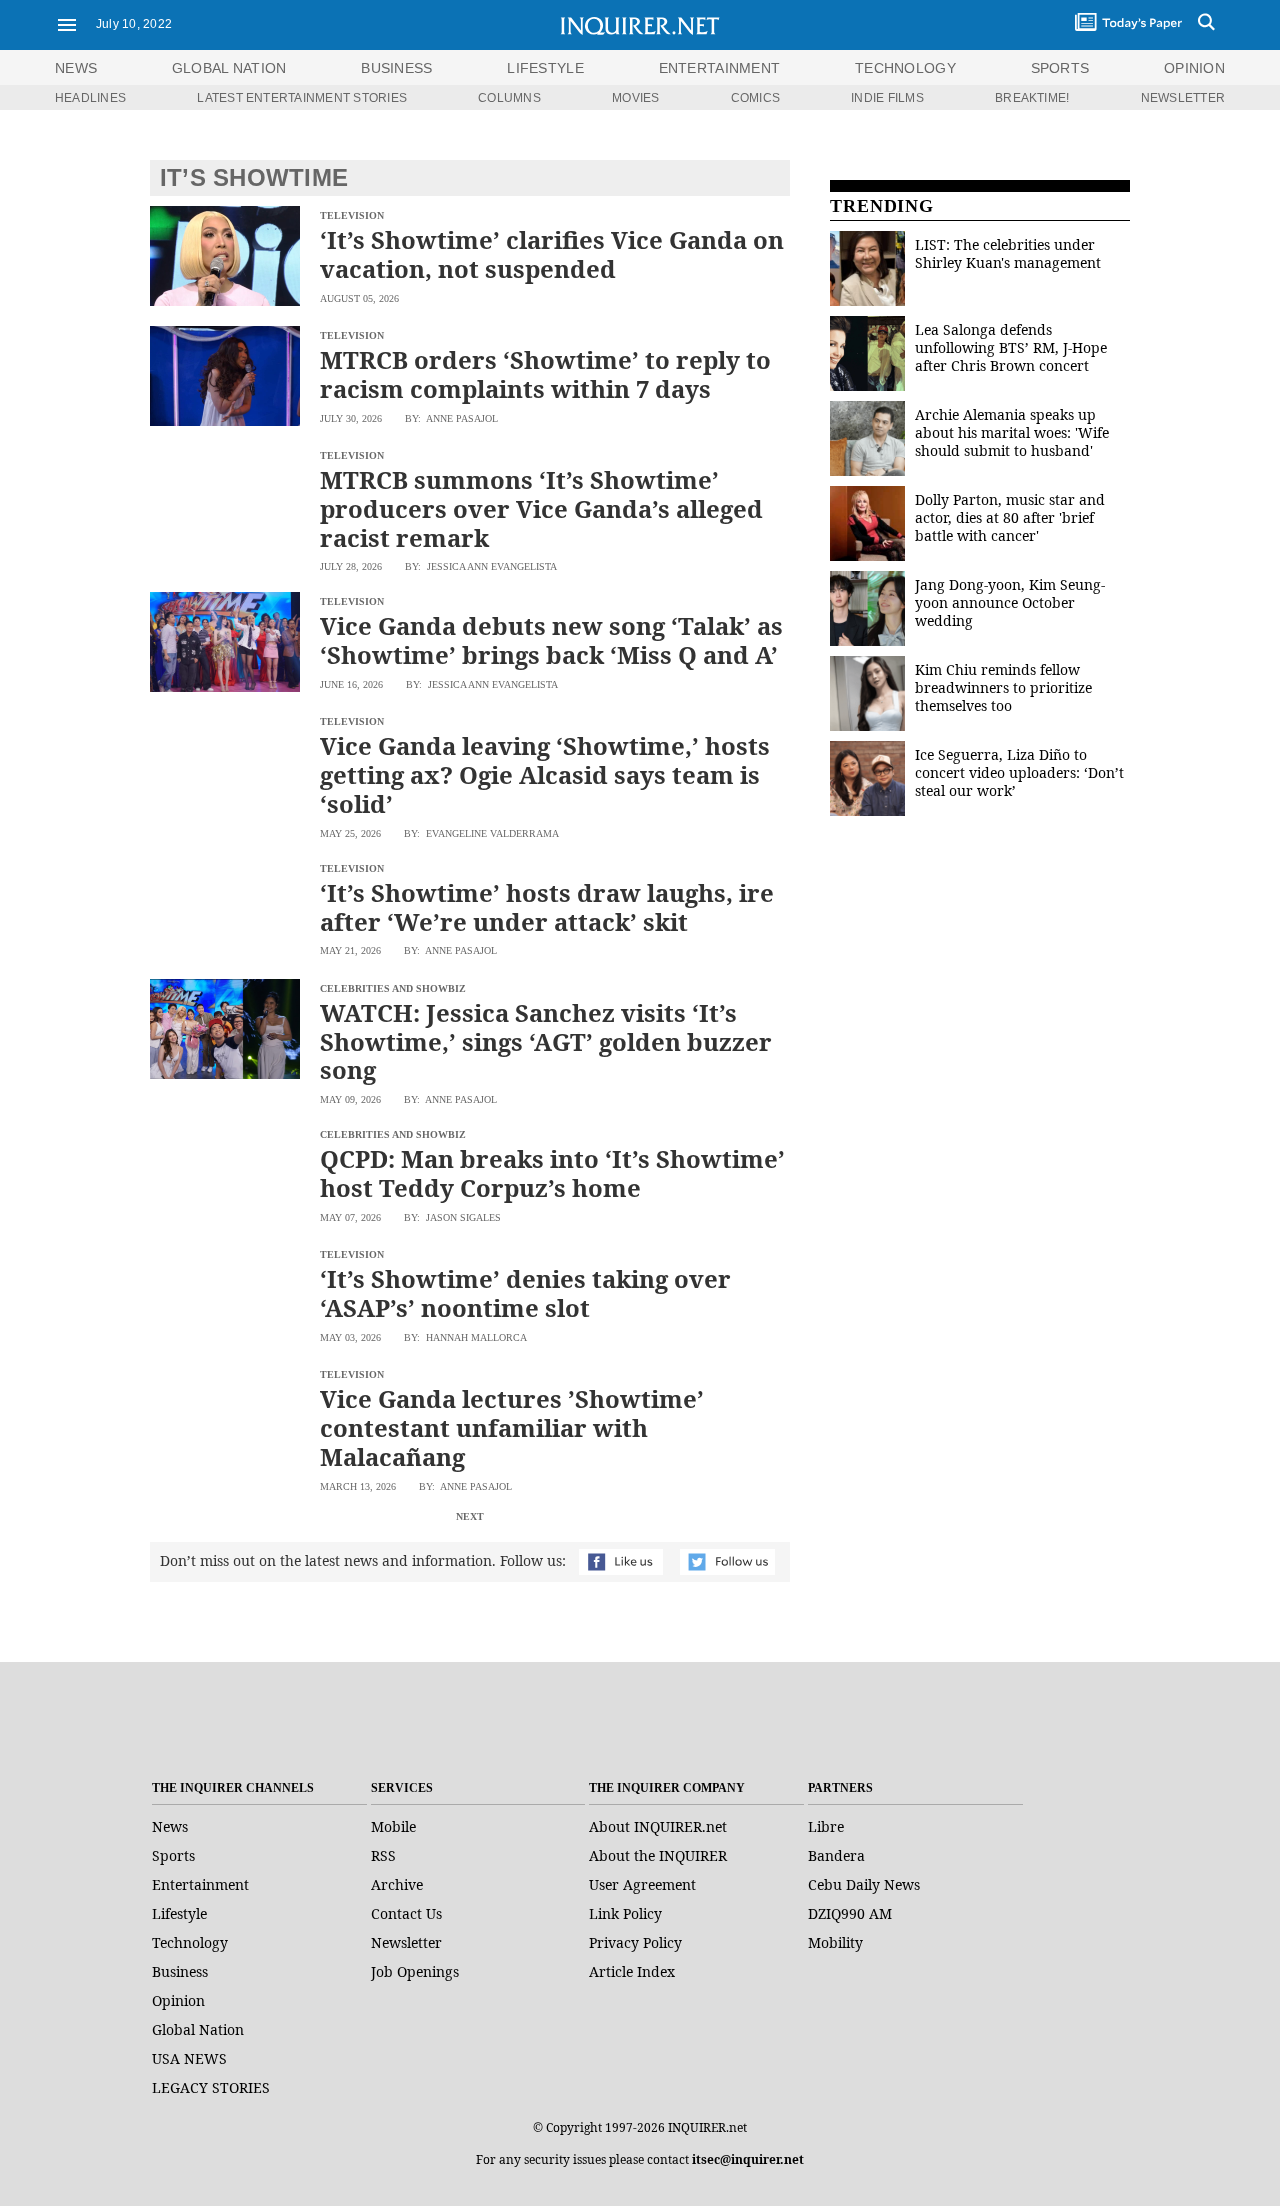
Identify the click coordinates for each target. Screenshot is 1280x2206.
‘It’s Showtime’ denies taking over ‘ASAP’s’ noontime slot (525, 1293)
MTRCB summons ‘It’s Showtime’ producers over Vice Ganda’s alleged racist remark (541, 508)
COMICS (755, 98)
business (396, 68)
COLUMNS (509, 98)
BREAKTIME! (1032, 98)
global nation (229, 68)
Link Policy (625, 1913)
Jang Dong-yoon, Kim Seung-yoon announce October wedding (1010, 602)
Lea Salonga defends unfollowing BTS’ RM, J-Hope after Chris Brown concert (1011, 347)
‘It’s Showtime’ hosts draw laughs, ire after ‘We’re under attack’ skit (547, 907)
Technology (190, 1942)
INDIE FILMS (887, 98)
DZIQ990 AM (850, 1913)
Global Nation (198, 2029)
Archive (397, 1884)
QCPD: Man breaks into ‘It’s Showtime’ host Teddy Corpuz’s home (552, 1173)
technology (905, 68)
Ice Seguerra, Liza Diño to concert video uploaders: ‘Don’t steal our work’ (1019, 772)
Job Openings (415, 1971)
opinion (1194, 68)
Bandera (836, 1855)
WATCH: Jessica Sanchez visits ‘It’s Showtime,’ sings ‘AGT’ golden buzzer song (546, 1041)
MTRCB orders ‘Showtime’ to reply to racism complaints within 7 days (545, 374)
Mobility (835, 1942)
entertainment (720, 68)
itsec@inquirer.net (748, 2159)
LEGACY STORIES (211, 2087)
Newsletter (406, 1942)
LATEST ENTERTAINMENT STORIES (302, 98)
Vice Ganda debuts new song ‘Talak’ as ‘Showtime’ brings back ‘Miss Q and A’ (551, 640)
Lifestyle (179, 1913)
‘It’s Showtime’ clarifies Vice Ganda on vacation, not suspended (552, 254)
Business (180, 1971)
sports (1060, 68)
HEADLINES (90, 98)
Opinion (178, 2000)
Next (470, 1516)
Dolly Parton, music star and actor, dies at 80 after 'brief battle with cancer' (1010, 517)
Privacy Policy (635, 1942)
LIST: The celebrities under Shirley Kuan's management (1008, 253)
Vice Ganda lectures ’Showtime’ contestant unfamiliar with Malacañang (512, 1427)
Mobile (393, 1826)
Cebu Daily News (864, 1884)
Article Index (632, 1971)
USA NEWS (189, 2058)
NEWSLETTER (1183, 98)
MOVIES (635, 98)
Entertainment (200, 1884)
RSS (383, 1855)
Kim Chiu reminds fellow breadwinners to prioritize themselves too (1003, 687)
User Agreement (642, 1884)
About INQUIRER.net (658, 1826)
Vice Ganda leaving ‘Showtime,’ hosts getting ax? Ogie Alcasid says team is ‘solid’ (545, 774)
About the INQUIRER (658, 1855)
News (76, 68)
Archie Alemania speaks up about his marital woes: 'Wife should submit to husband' (1012, 432)
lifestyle (545, 68)
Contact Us (406, 1913)
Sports (173, 1855)
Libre (826, 1826)
